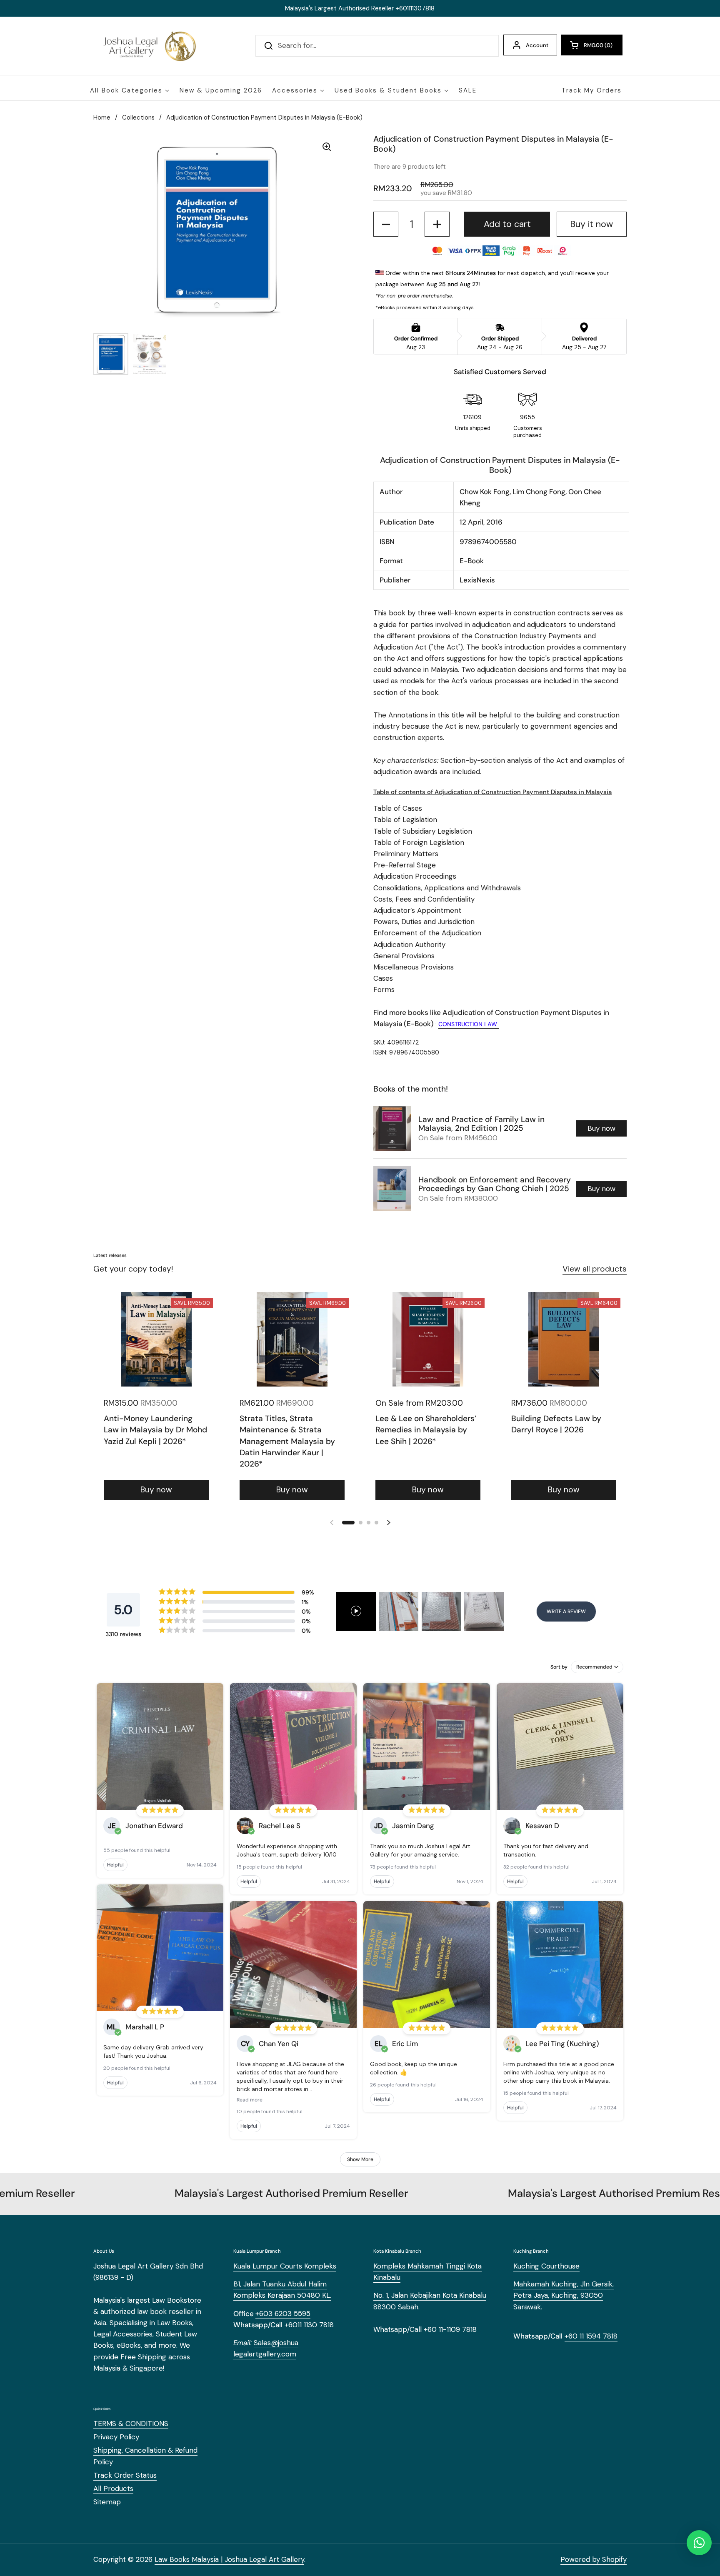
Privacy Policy (116, 2437)
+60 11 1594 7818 (591, 2336)
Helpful (115, 1865)
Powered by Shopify (594, 2559)
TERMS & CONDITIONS (131, 2424)
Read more (250, 2100)
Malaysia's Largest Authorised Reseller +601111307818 (360, 8)
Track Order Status (125, 2475)
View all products (595, 1269)
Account (537, 45)
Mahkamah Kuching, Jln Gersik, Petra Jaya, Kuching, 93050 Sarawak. (564, 2295)
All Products (113, 2489)
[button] (592, 45)
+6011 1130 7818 (309, 2325)
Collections (138, 117)
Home (102, 117)
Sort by (559, 1667)
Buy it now (591, 224)
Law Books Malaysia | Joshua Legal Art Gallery (229, 2559)
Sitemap (107, 2502)
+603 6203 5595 (283, 2314)
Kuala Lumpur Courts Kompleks (285, 2266)
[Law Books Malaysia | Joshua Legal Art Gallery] (149, 46)
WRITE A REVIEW (566, 1612)
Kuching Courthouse (546, 2266)
